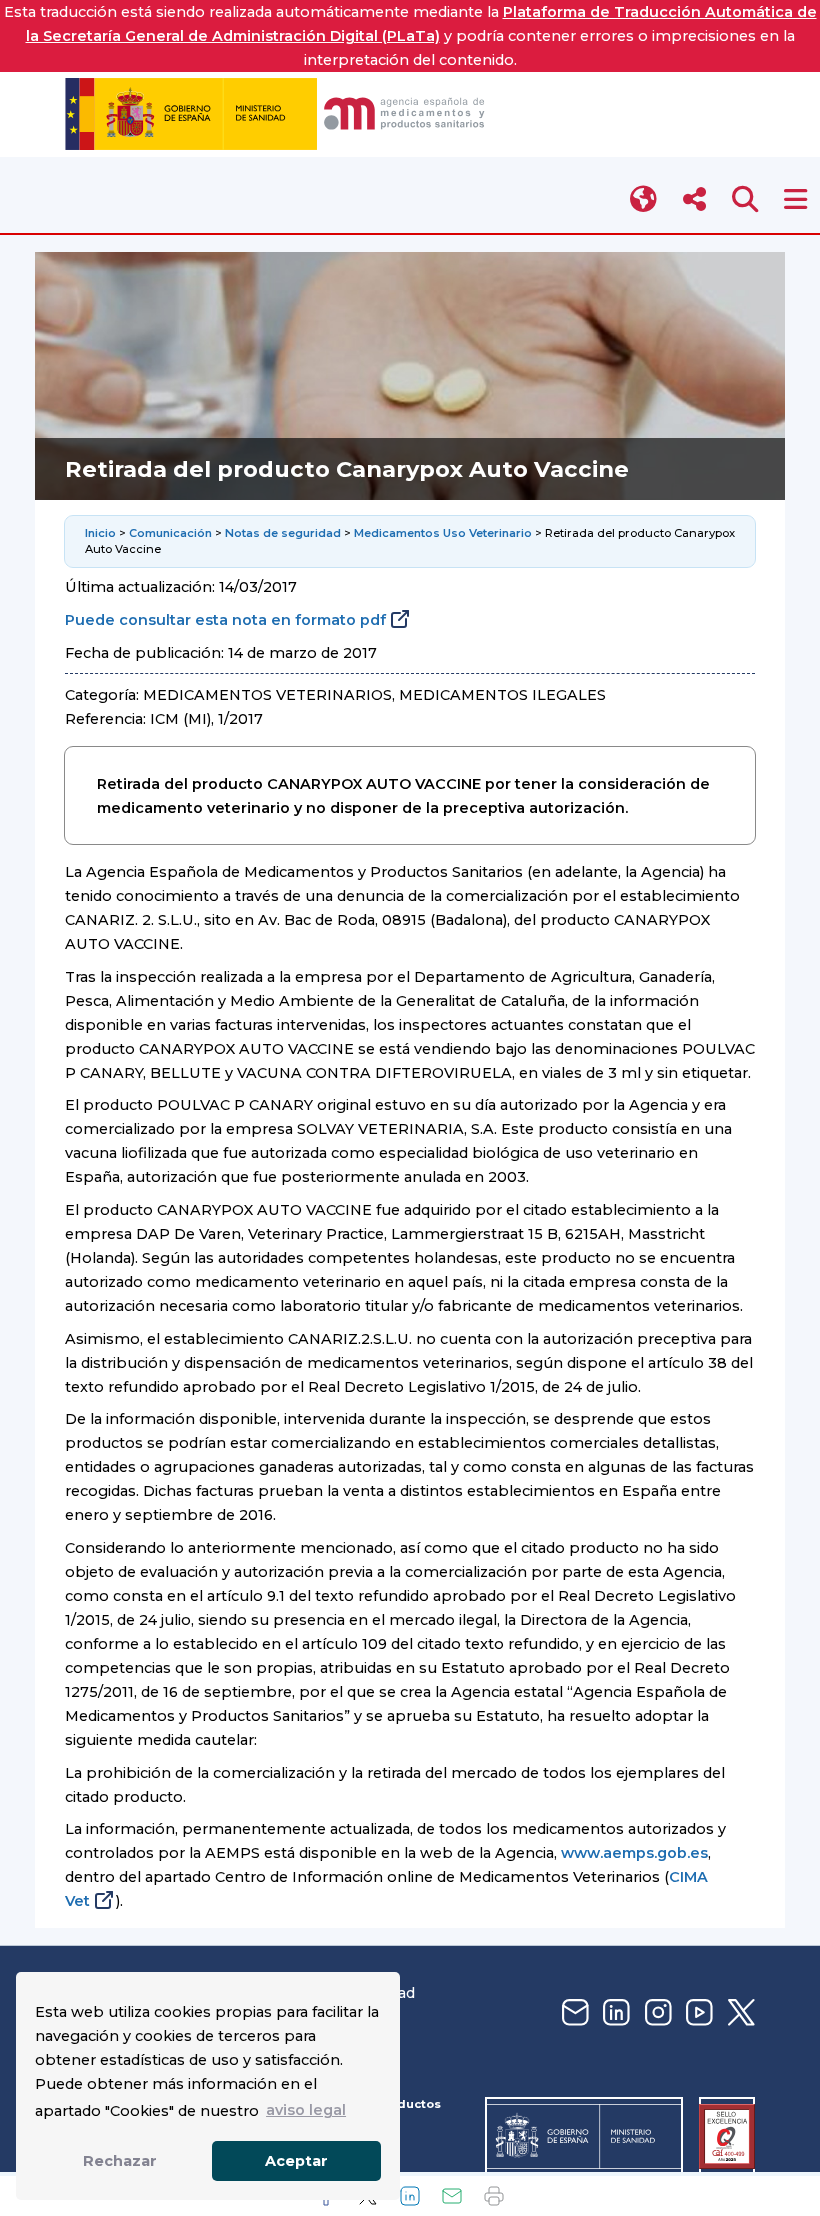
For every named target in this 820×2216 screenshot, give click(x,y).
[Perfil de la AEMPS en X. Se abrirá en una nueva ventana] (739, 2013)
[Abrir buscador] (745, 199)
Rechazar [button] (120, 2161)
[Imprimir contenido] (494, 2196)
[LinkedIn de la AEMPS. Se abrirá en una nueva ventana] (614, 2013)
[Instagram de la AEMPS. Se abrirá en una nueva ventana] (656, 2013)
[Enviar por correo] (452, 2196)
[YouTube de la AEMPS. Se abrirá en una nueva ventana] (697, 2013)
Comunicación (170, 533)
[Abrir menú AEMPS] (795, 199)
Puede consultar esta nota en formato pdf (225, 620)
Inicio (100, 533)
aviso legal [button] (306, 2110)
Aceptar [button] (296, 2161)
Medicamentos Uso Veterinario (443, 533)
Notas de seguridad (283, 533)
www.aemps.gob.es (634, 1853)
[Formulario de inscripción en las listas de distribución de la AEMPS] (573, 2013)
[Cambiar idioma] (644, 199)
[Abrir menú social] (694, 199)
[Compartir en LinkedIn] (410, 2196)
